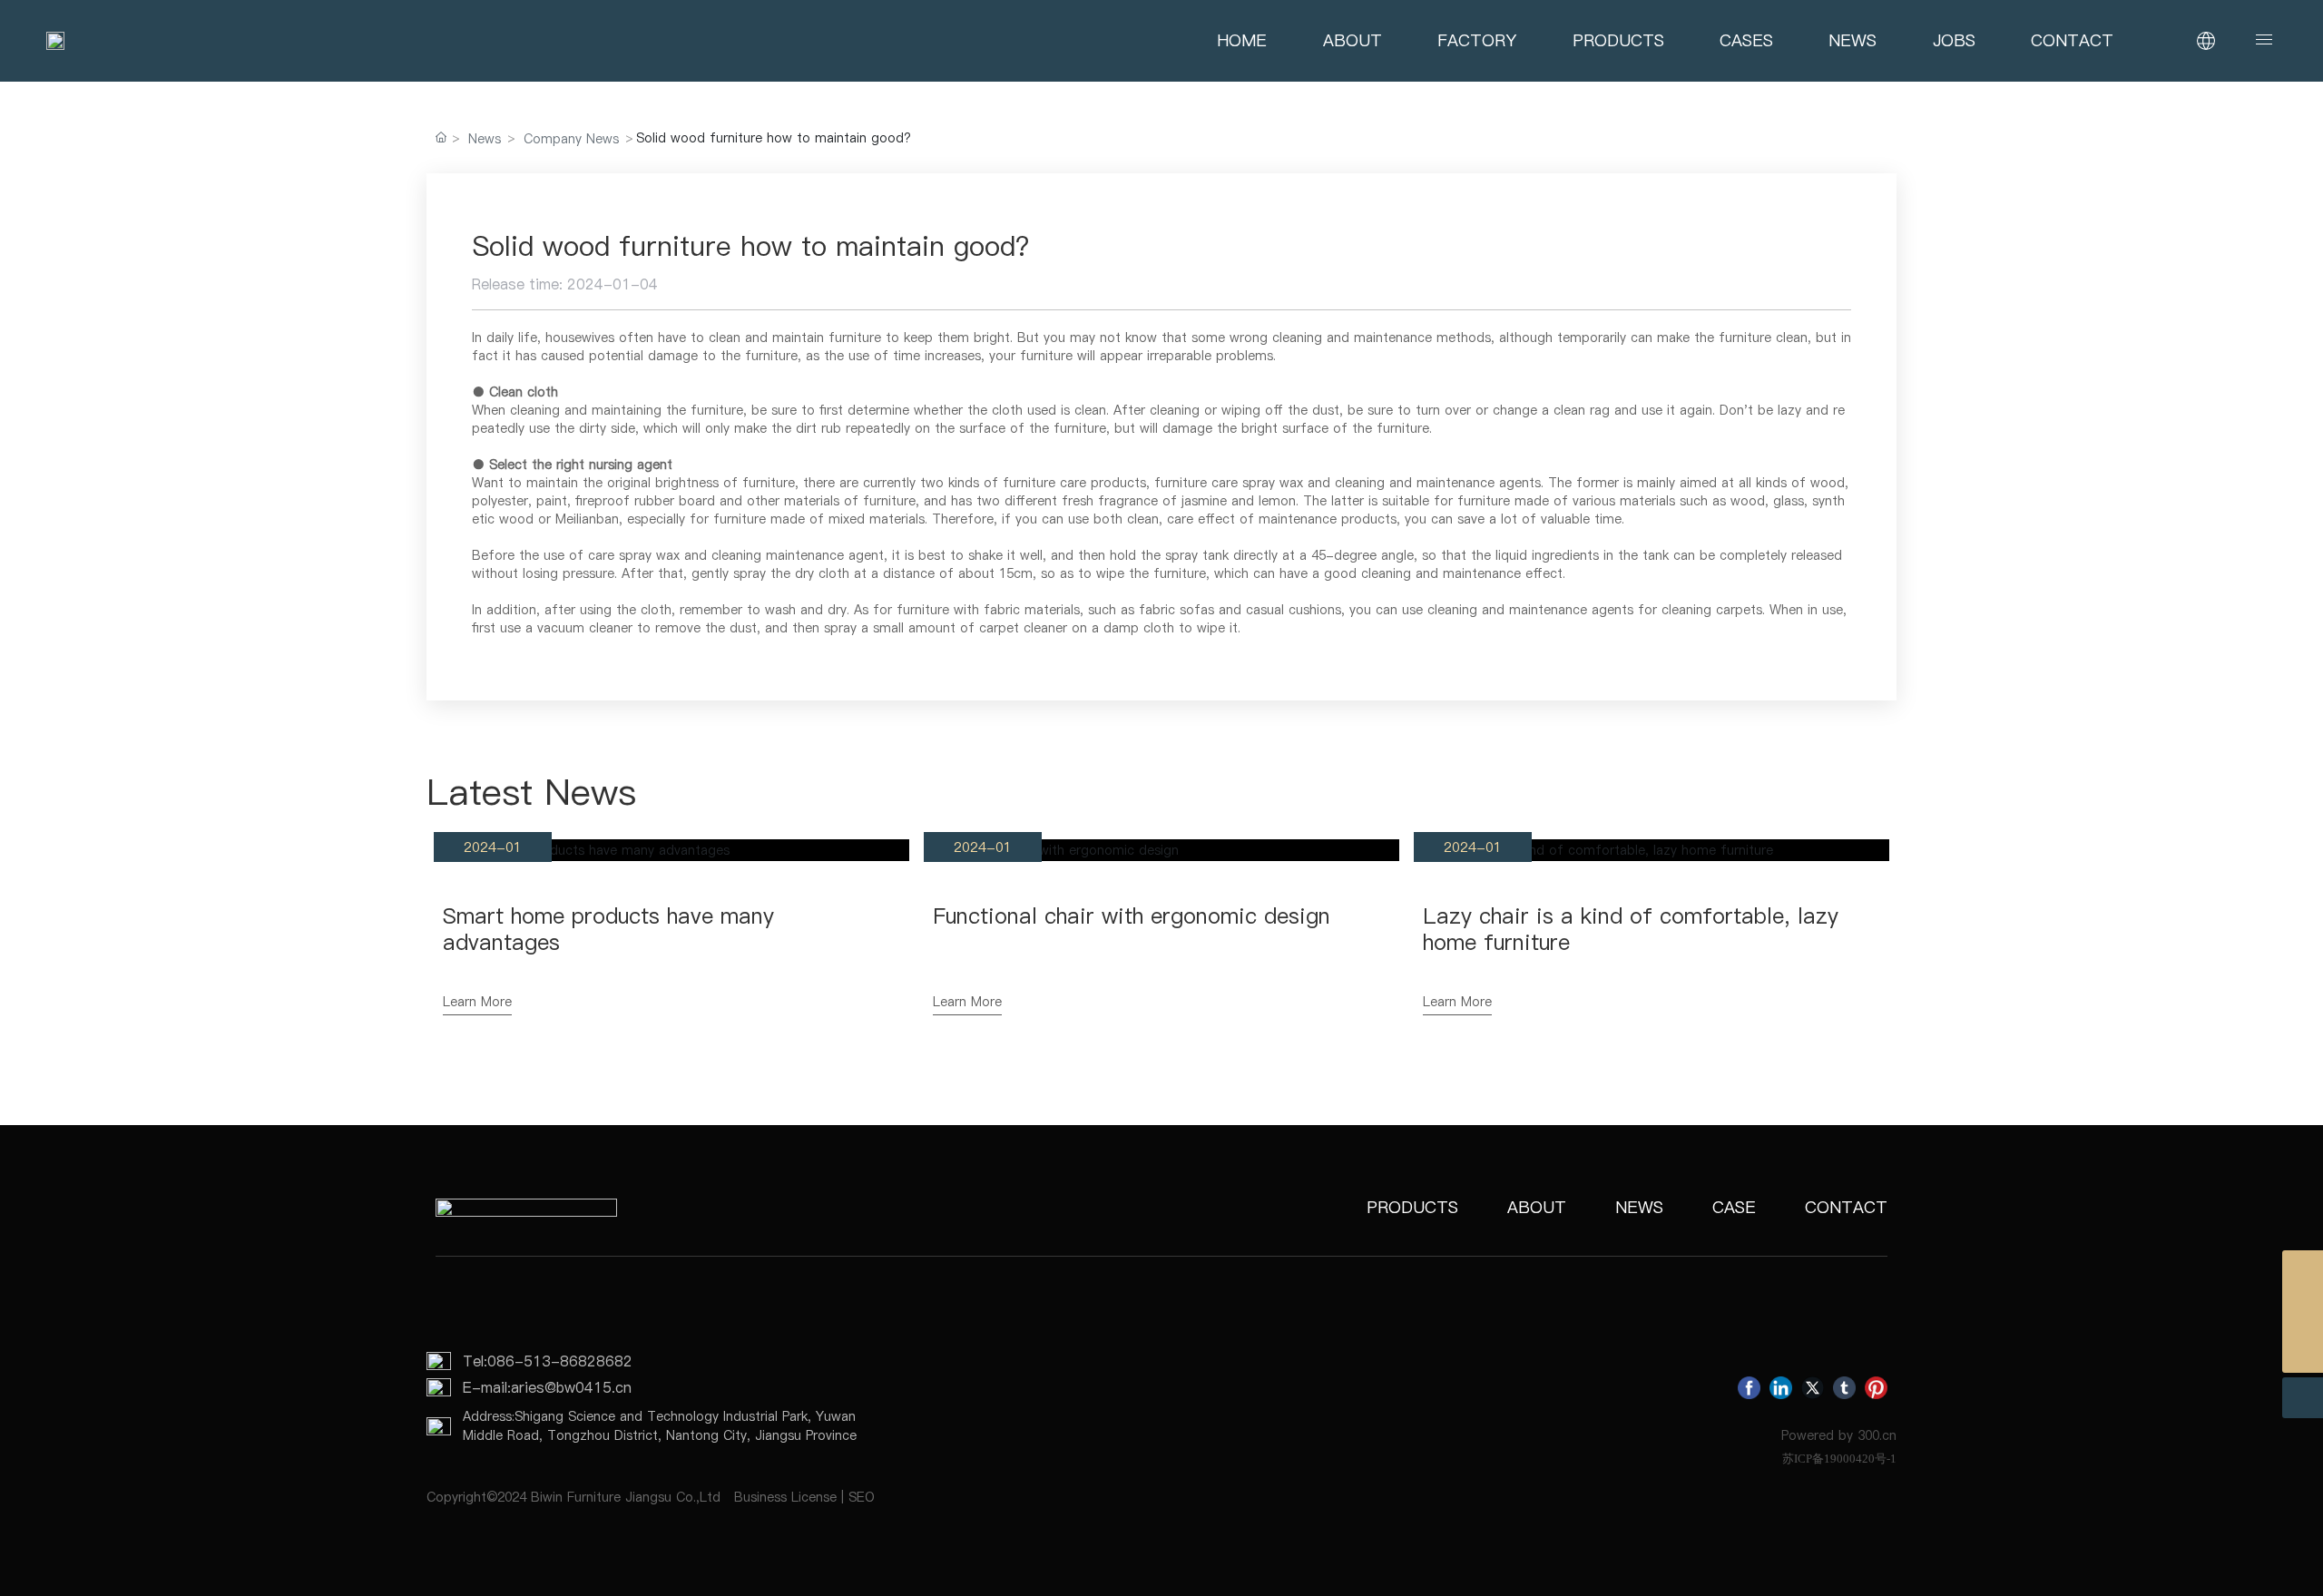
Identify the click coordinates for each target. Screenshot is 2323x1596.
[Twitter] (1813, 1388)
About (1537, 1207)
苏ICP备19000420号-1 (1839, 1459)
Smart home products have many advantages (608, 929)
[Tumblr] (1844, 1388)
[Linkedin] (1781, 1388)
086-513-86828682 (560, 1361)
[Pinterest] (1876, 1388)
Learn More (477, 1002)
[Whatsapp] (2303, 1271)
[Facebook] (1749, 1388)
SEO (862, 1497)
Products (1412, 1207)
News (485, 139)
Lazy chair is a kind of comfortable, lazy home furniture (1631, 929)
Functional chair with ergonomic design (1132, 916)
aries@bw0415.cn (571, 1387)
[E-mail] (2303, 1312)
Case (1734, 1207)
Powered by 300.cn (1839, 1435)
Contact (1846, 1207)
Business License (785, 1497)
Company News (571, 139)
